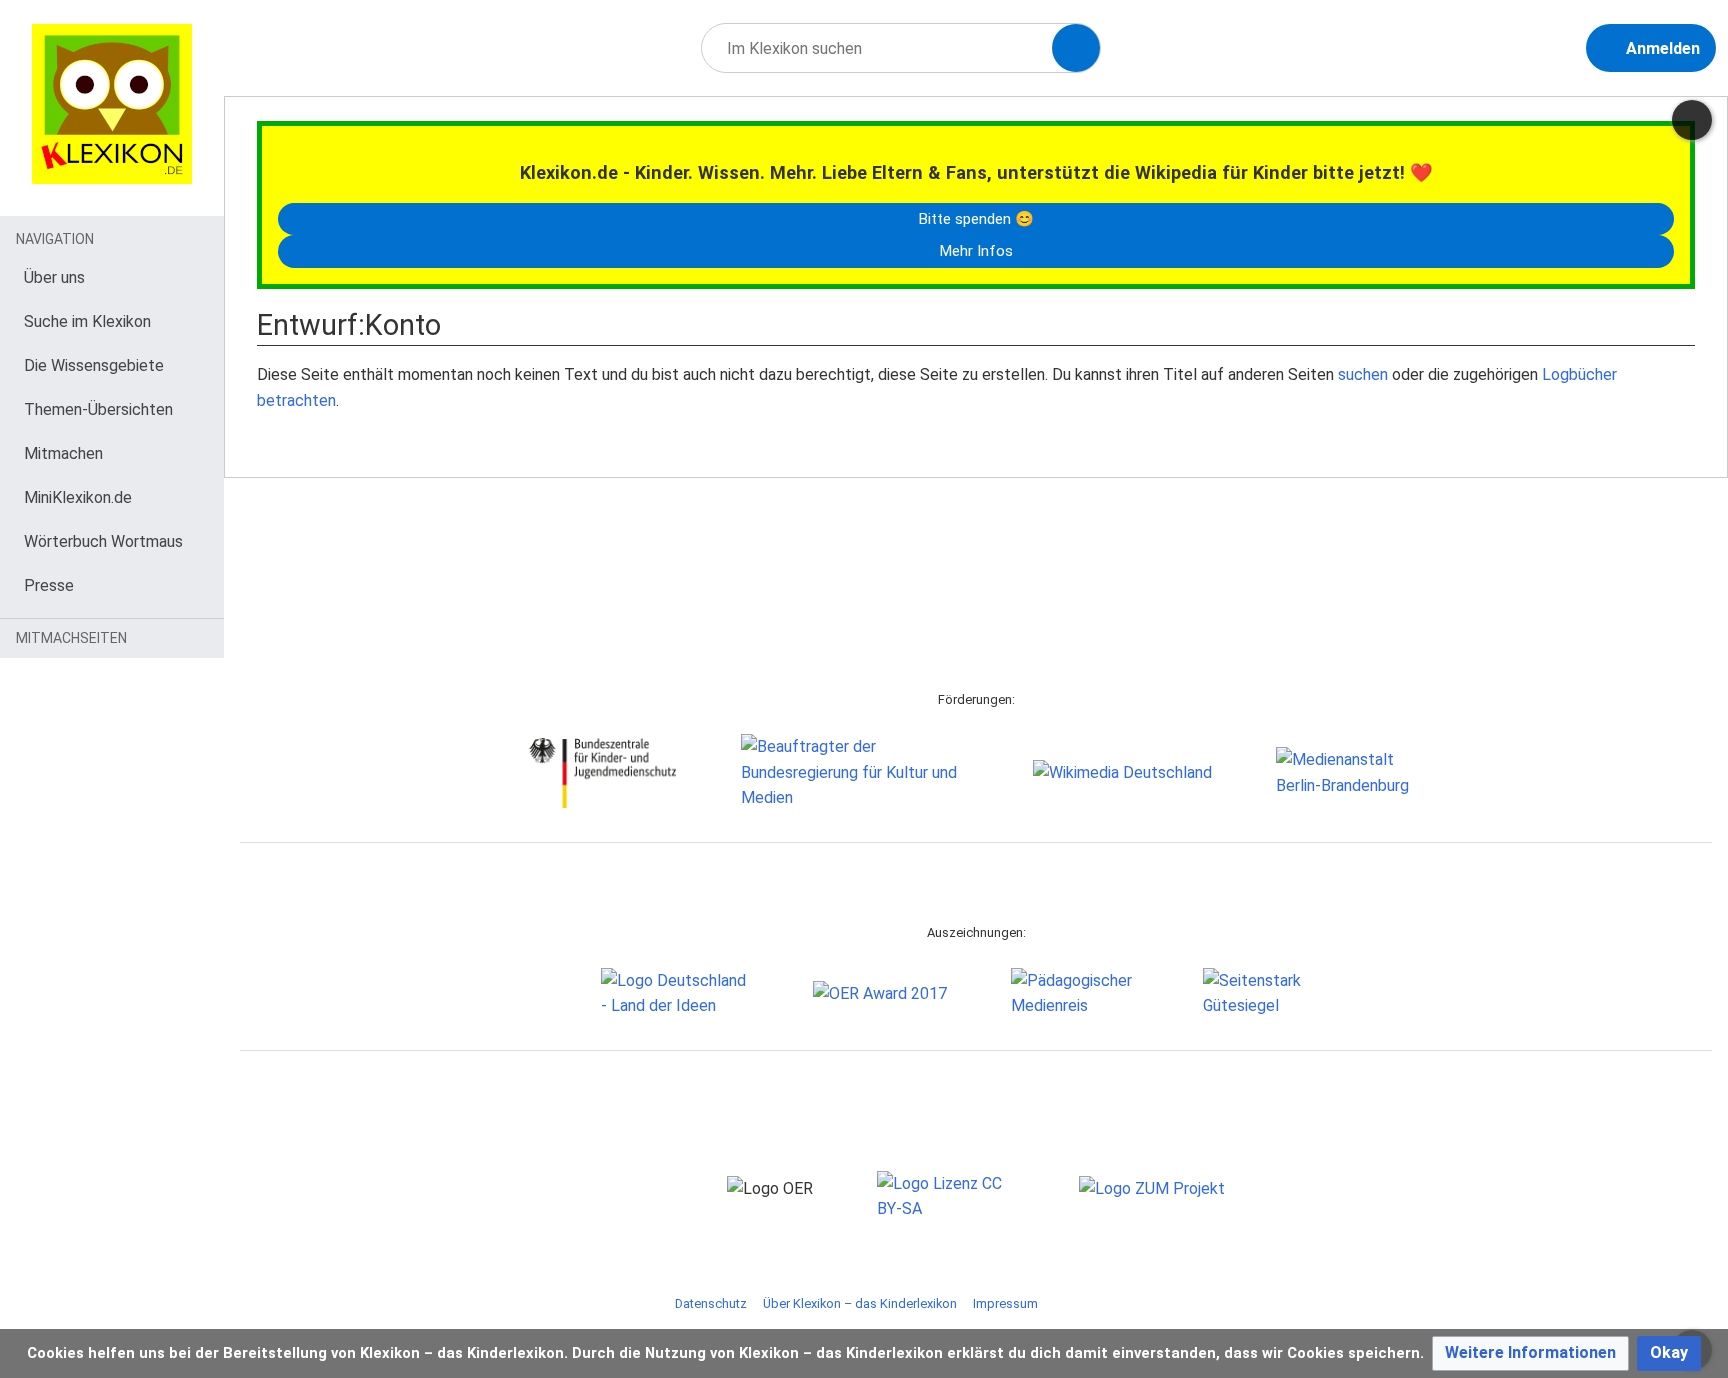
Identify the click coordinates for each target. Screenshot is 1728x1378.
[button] (1530, 1353)
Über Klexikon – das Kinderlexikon (860, 1303)
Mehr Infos (976, 251)
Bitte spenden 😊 (976, 219)
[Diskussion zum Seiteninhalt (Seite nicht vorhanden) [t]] (1692, 120)
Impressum (1005, 1303)
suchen (1363, 374)
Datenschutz (711, 1303)
